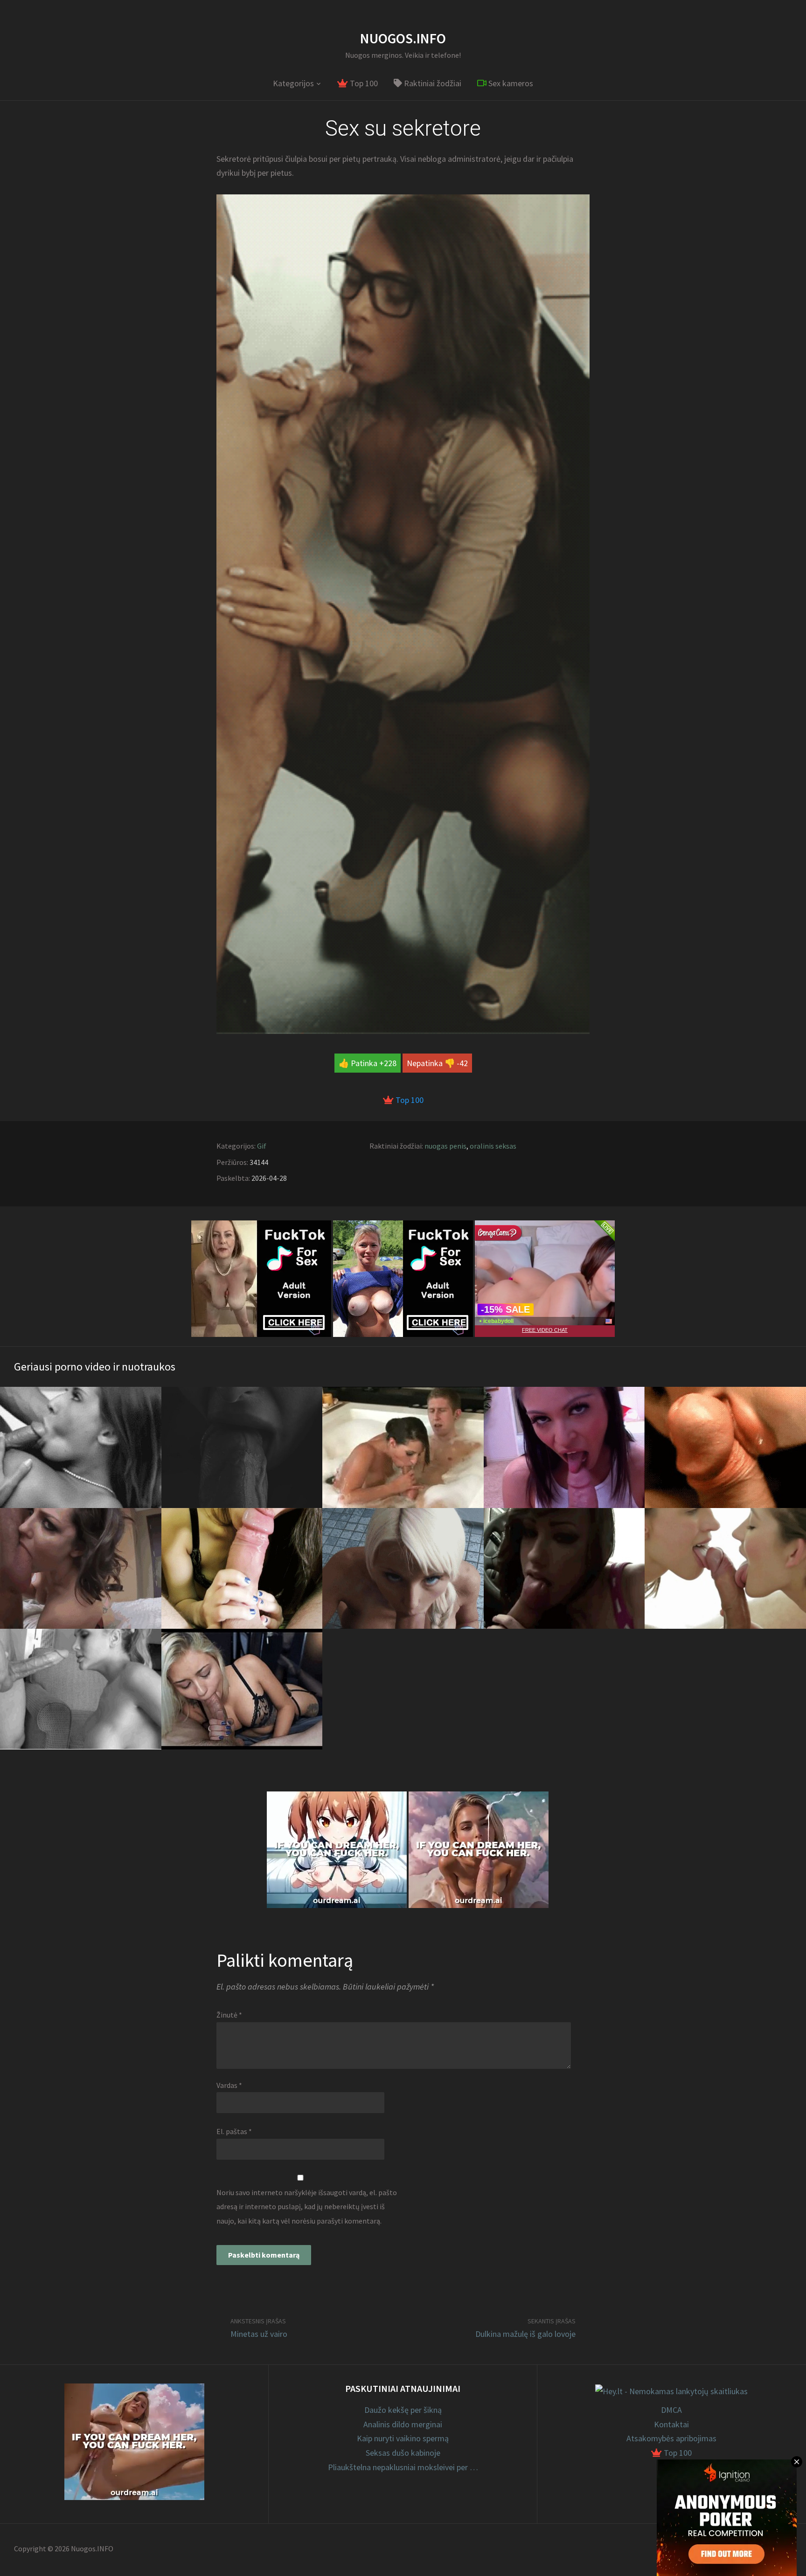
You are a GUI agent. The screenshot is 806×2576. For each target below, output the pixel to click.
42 (464, 1063)
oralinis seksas (493, 1146)
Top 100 (363, 83)
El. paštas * (234, 2131)
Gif (262, 1146)
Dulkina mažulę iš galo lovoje (525, 2334)
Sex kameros (510, 83)
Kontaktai (671, 2424)
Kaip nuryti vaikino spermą (403, 2438)
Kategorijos (293, 83)
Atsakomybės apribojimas (671, 2438)
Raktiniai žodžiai (432, 83)
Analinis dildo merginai (403, 2424)
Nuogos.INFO (403, 38)
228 (390, 1063)
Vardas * (229, 2085)
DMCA (671, 2410)
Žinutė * (229, 2015)
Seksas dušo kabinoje (403, 2453)
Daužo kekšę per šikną (403, 2410)
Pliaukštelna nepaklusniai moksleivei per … (403, 2467)
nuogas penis (445, 1146)
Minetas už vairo (259, 2334)
